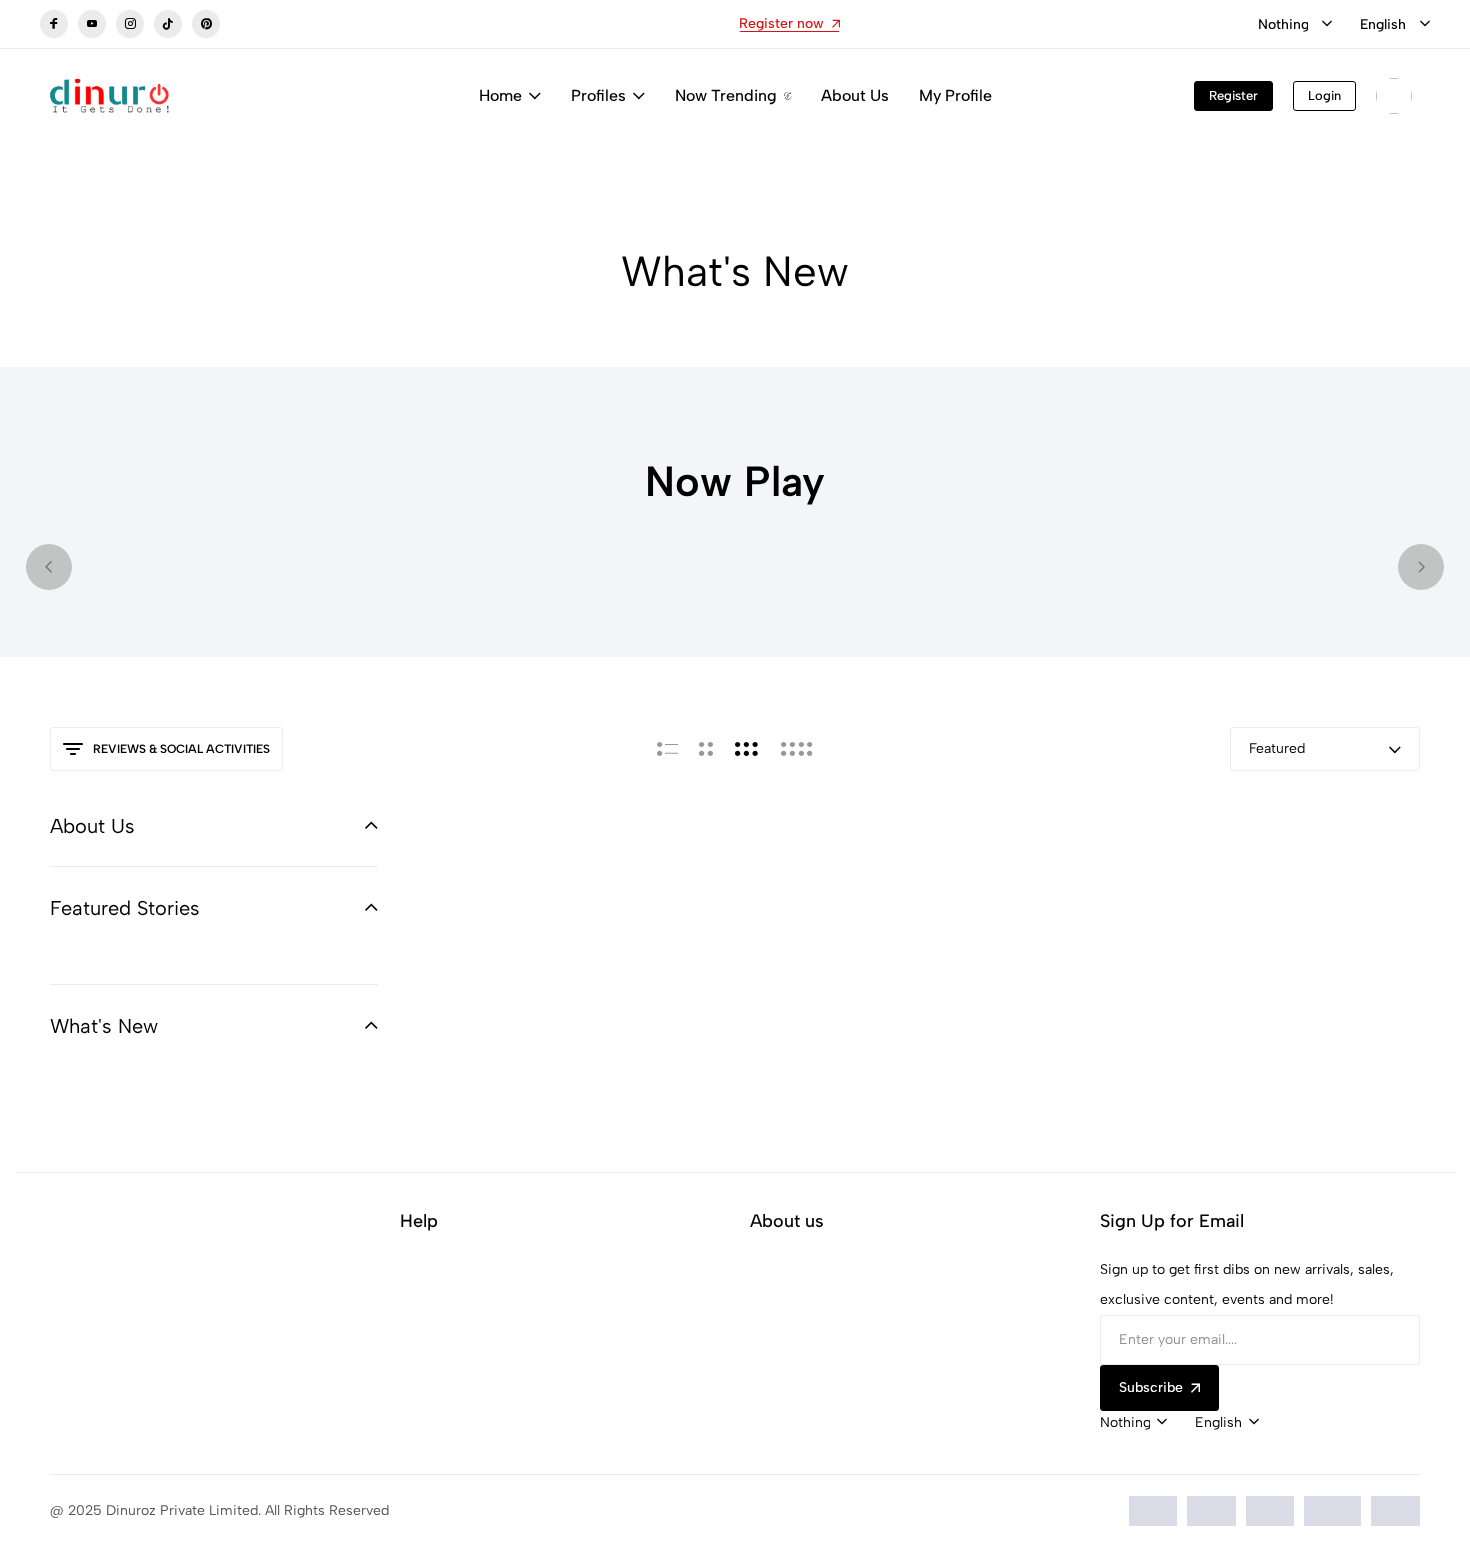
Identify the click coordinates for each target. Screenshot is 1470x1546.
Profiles (598, 95)
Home (500, 95)
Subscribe (1151, 1387)
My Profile (955, 95)
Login (1324, 95)
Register (1233, 95)
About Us (855, 95)
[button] (49, 567)
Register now (781, 23)
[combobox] (1295, 25)
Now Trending (726, 95)
